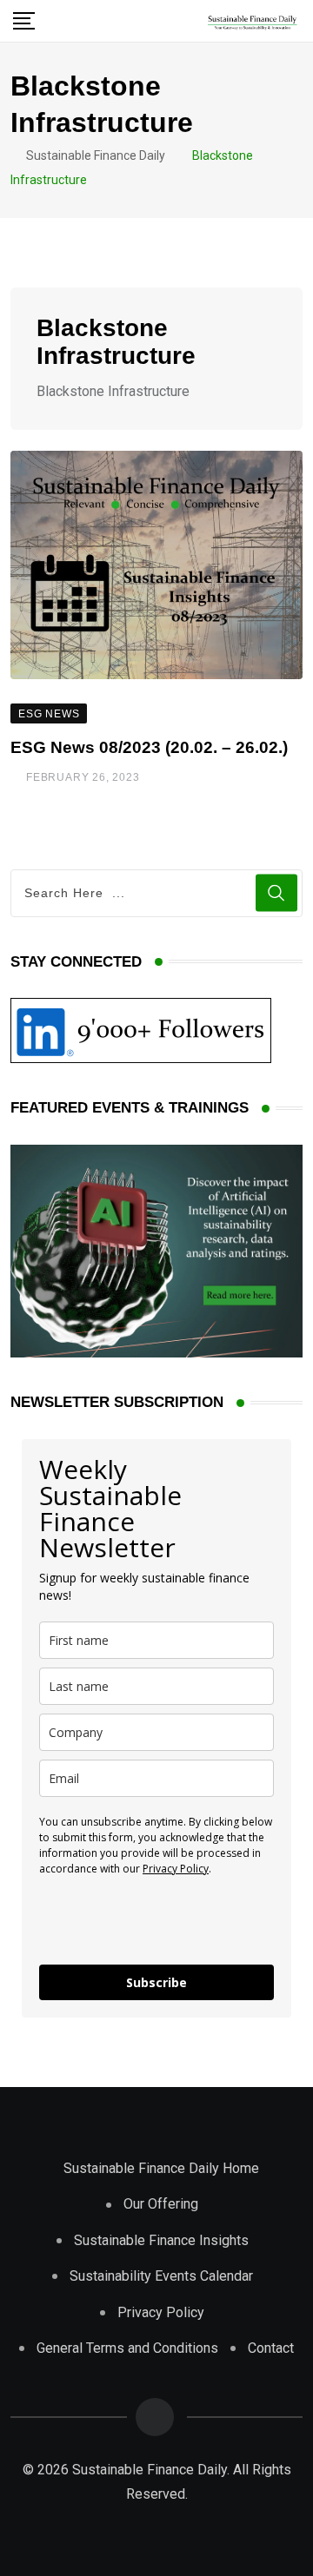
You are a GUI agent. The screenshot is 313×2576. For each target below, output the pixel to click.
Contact (271, 2348)
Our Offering (161, 2204)
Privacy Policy (176, 1869)
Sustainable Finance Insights (161, 2240)
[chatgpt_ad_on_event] (156, 1250)
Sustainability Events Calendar (161, 2276)
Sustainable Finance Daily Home (161, 2168)
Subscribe (156, 1982)
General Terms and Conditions (127, 2348)
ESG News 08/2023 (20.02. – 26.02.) (149, 747)
